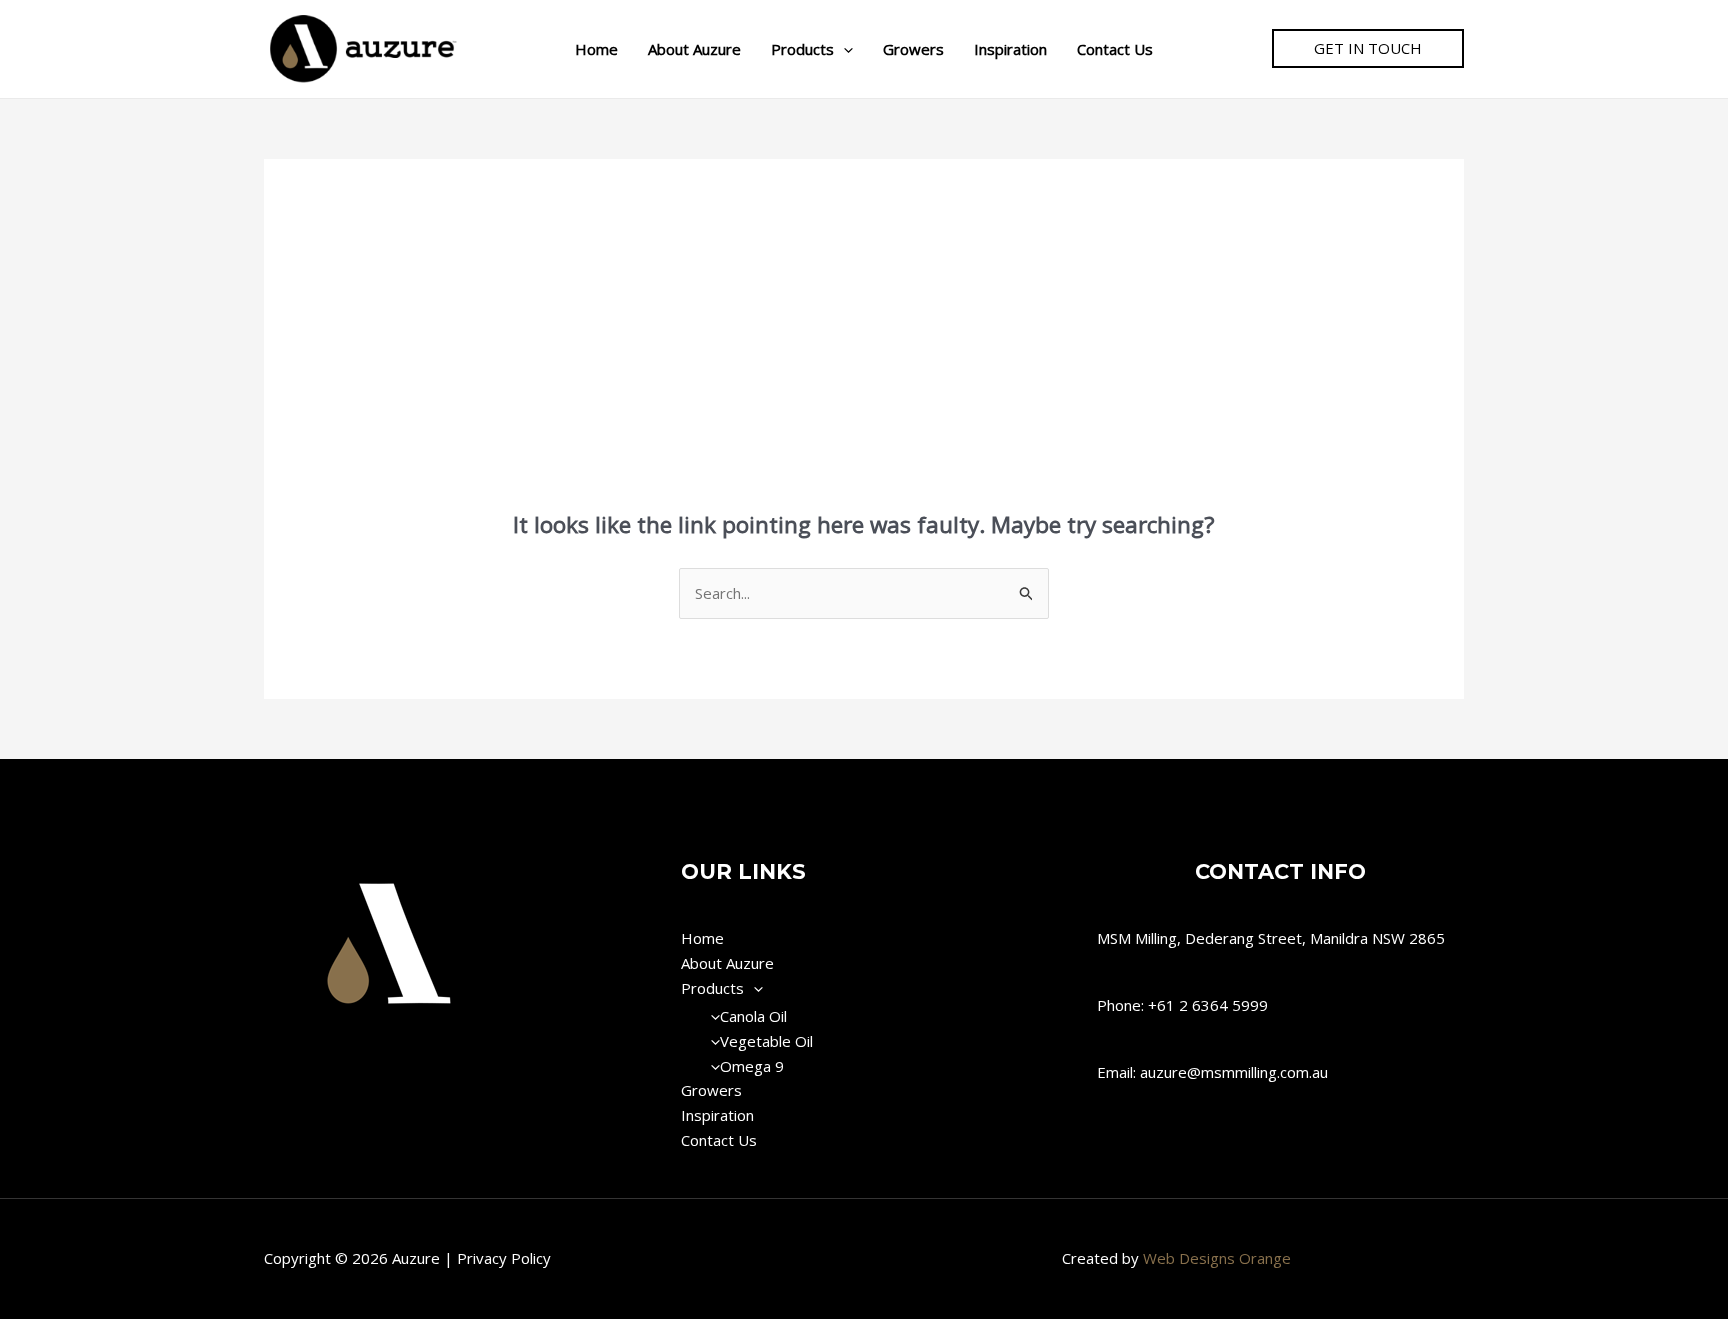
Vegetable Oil (766, 1041)
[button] (843, 49)
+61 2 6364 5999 (1208, 1005)
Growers (913, 49)
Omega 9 (752, 1066)
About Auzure (694, 49)
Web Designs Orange (1217, 1258)
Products (802, 49)
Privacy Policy (504, 1258)
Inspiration (1010, 49)
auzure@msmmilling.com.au (1234, 1072)
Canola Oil (753, 1016)
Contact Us (1115, 49)
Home (596, 49)
